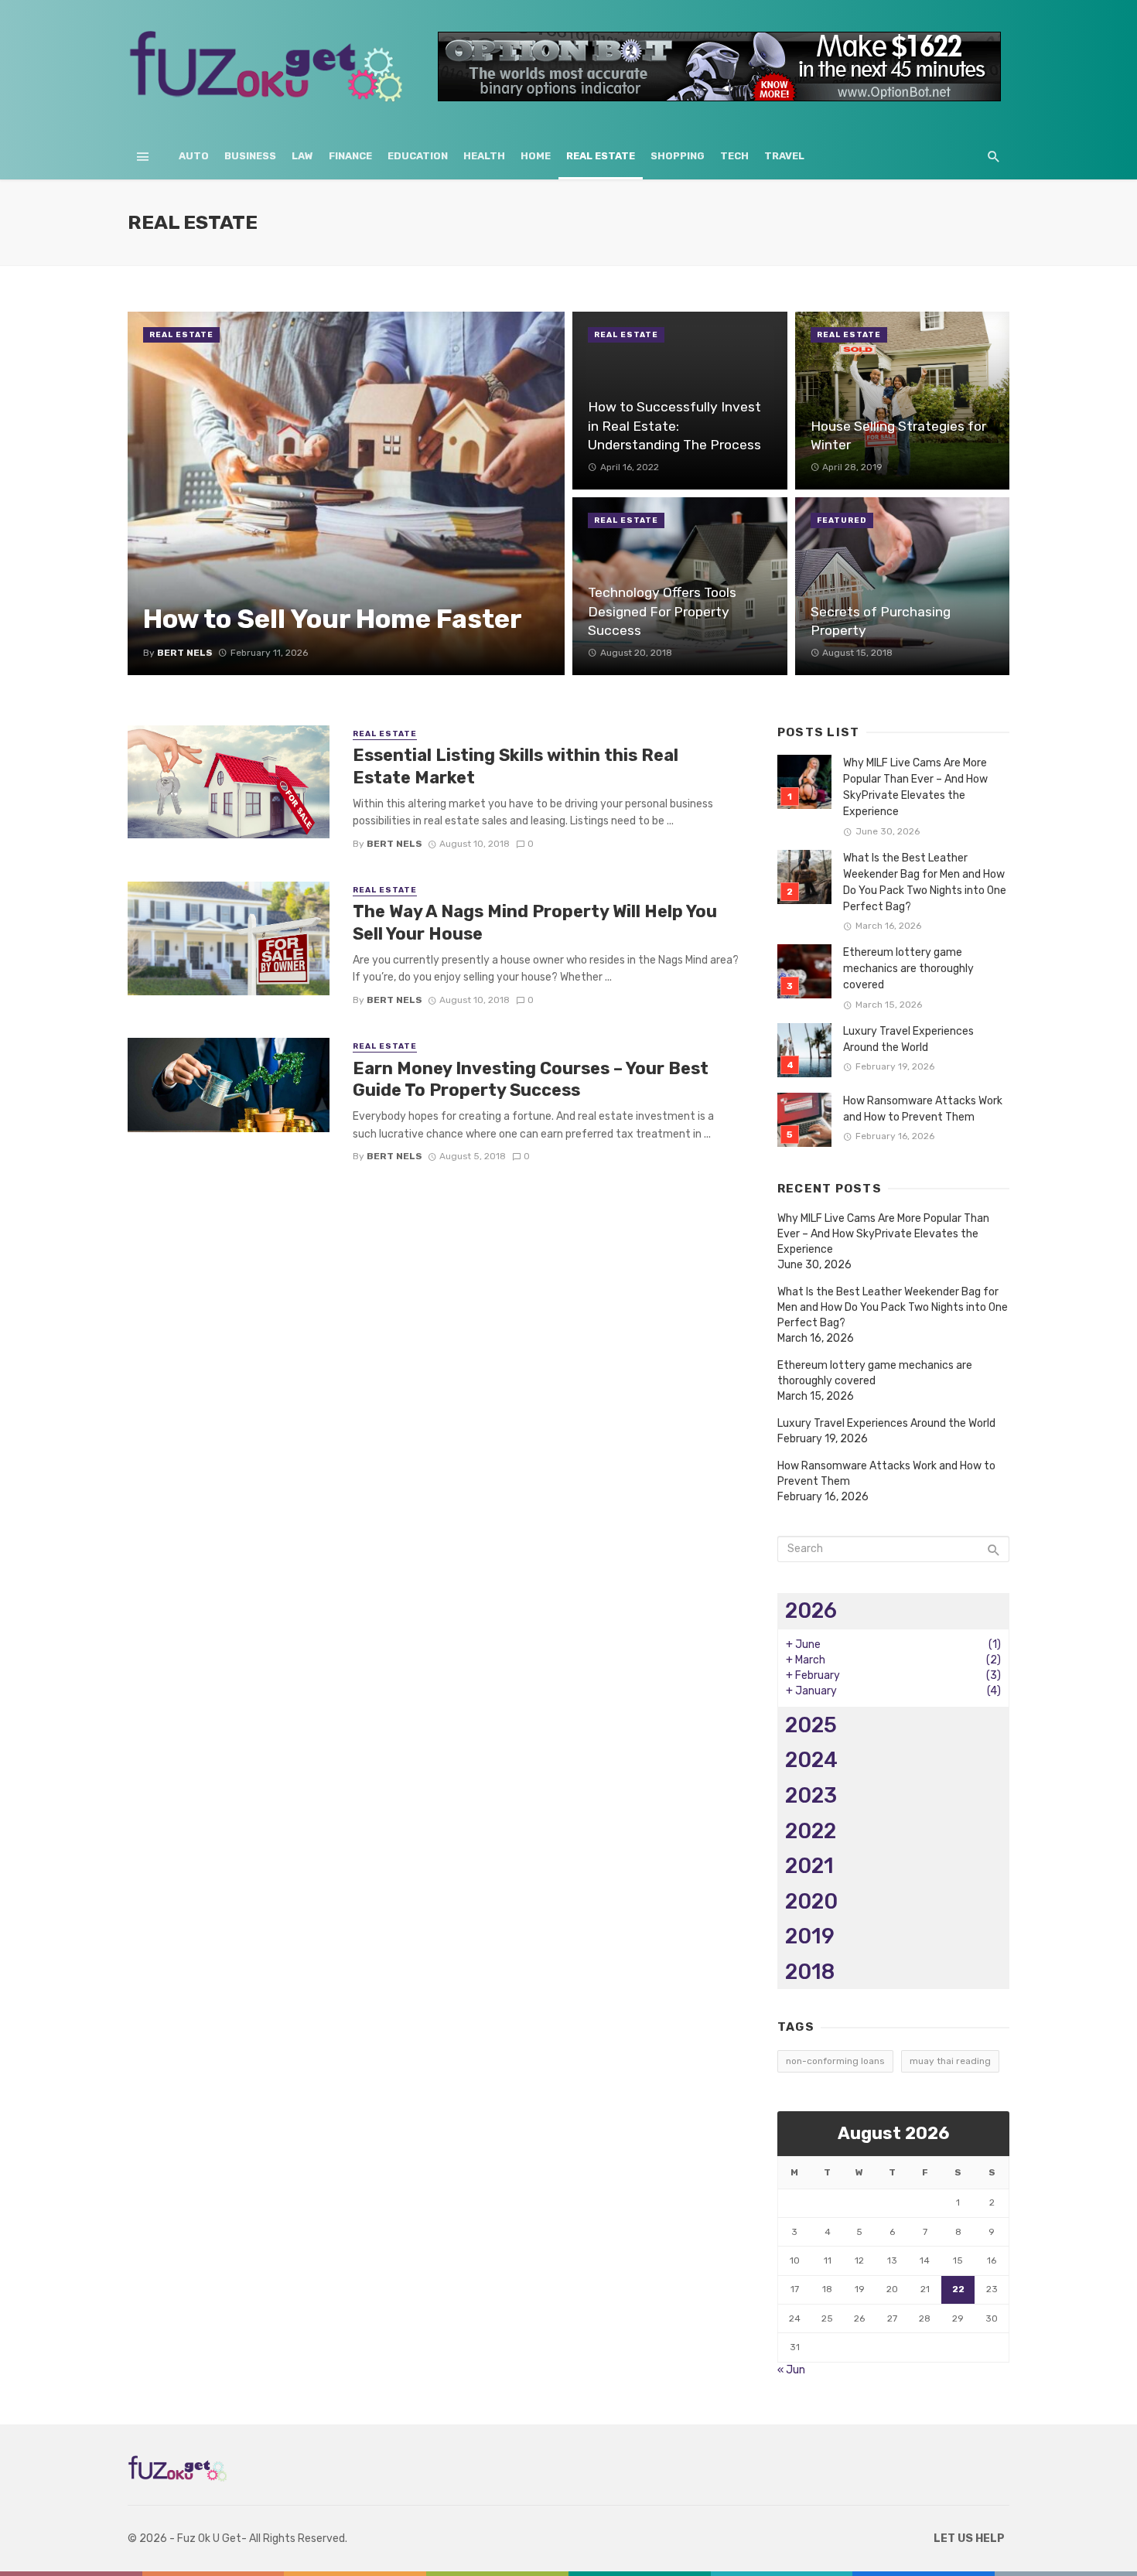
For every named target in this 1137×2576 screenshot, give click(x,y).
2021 (809, 1866)
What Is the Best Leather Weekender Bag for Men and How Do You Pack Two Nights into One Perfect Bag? (925, 882)
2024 (811, 1760)
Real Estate (601, 156)
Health (484, 156)
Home (536, 156)
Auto (194, 156)
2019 (810, 1936)
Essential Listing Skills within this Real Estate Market (516, 766)
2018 (810, 1972)
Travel (784, 156)
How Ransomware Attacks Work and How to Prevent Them (923, 1109)
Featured (842, 520)
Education (418, 156)
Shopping (678, 156)
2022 (811, 1831)
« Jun (791, 2370)
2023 (811, 1795)
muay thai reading (950, 2061)
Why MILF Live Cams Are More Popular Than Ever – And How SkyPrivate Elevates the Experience (915, 787)
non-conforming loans (835, 2061)
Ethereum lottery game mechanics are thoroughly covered (908, 969)
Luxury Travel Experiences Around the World (908, 1039)
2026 (811, 1610)
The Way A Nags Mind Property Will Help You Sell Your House (535, 922)
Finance (350, 156)
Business (250, 156)
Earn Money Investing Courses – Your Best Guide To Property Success (531, 1079)
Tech (734, 156)
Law (302, 156)
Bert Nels (394, 844)
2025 (811, 1725)
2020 (811, 1901)
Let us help (969, 2538)
